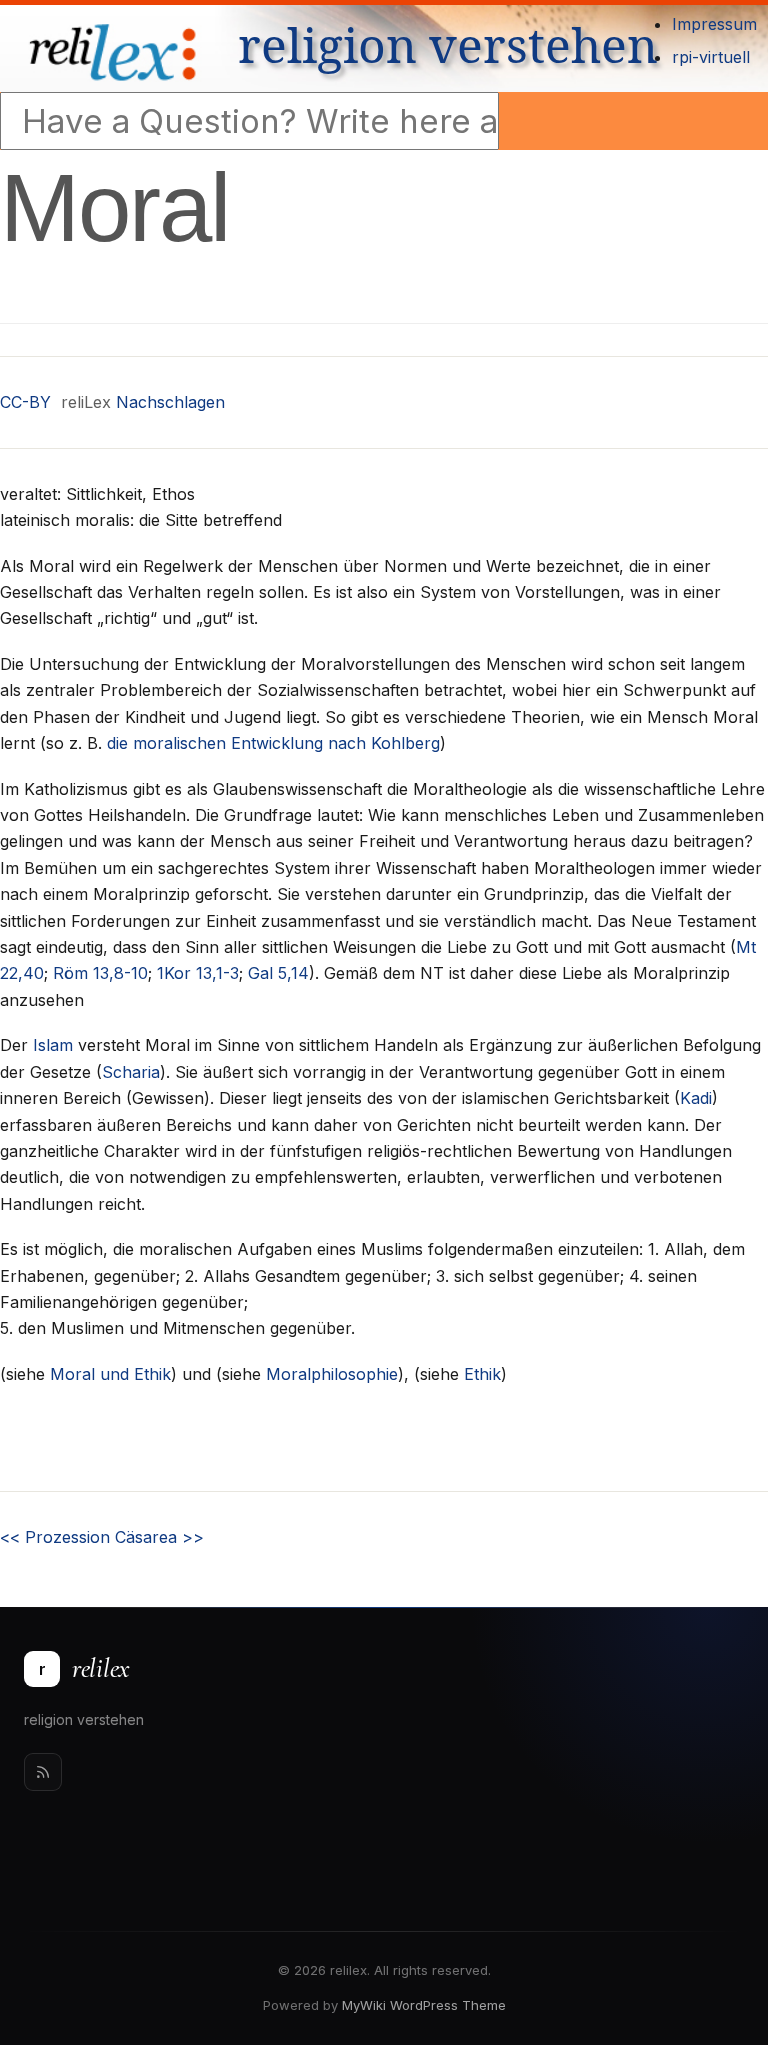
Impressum (714, 24)
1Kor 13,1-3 (198, 973)
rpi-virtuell (711, 57)
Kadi (696, 1098)
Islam (53, 1045)
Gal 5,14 (278, 973)
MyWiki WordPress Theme (424, 2005)
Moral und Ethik (110, 1374)
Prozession (55, 1537)
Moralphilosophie (332, 1374)
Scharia (131, 1072)
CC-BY (25, 402)
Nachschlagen (170, 402)
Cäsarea (159, 1537)
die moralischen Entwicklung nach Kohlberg (273, 743)
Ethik (482, 1374)
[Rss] (43, 1772)
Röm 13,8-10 (100, 973)
